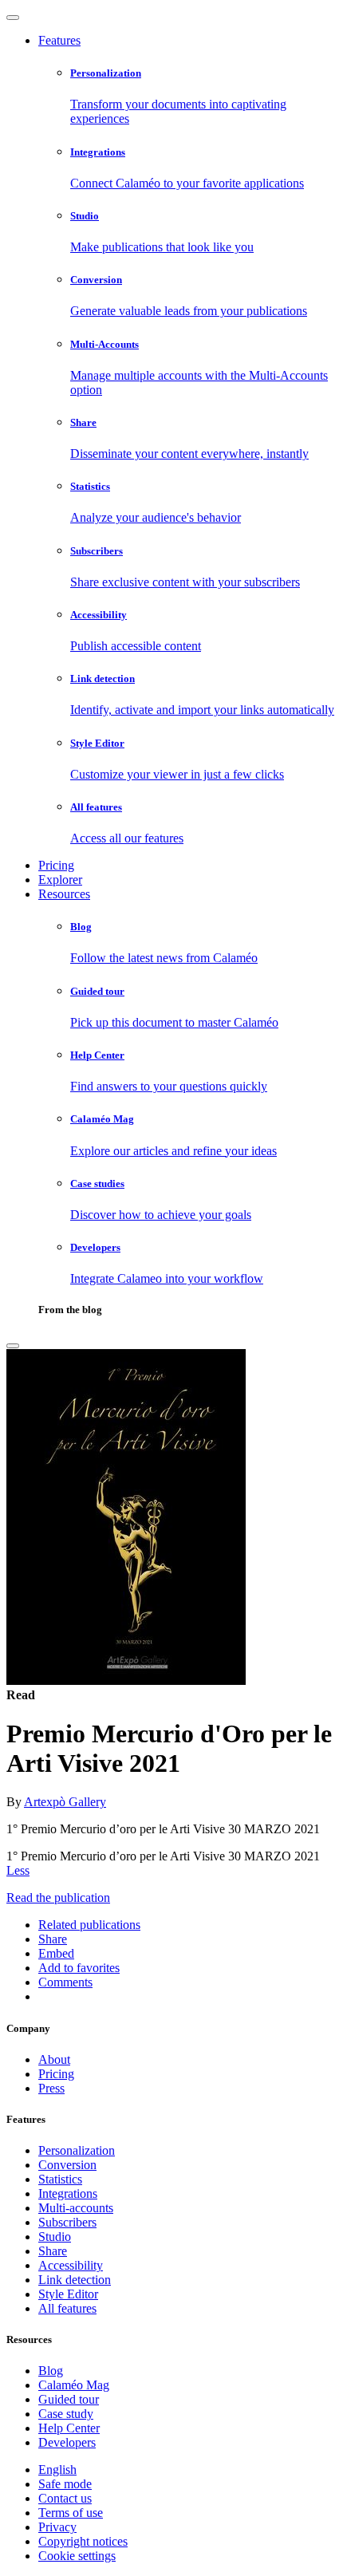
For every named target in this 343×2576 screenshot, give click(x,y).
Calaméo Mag (74, 2385)
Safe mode (65, 2484)
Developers (67, 2442)
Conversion (67, 2165)
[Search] (13, 1346)
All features (67, 2308)
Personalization (77, 2150)
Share (53, 2251)
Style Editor (68, 2294)
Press (51, 2088)
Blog (51, 2371)
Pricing (56, 865)
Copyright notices (83, 2541)
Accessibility (71, 2265)
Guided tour (69, 2399)
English (57, 2469)
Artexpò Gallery (65, 1802)
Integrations (68, 2193)
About (54, 2059)
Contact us (65, 2498)
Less (18, 1870)
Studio (55, 2237)
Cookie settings (77, 2556)
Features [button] (59, 40)
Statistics (60, 2179)
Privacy (57, 2527)
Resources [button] (64, 894)
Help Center (69, 2428)
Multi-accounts (76, 2208)
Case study (66, 2414)
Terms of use (71, 2513)
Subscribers (67, 2222)
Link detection (75, 2280)
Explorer (60, 880)
